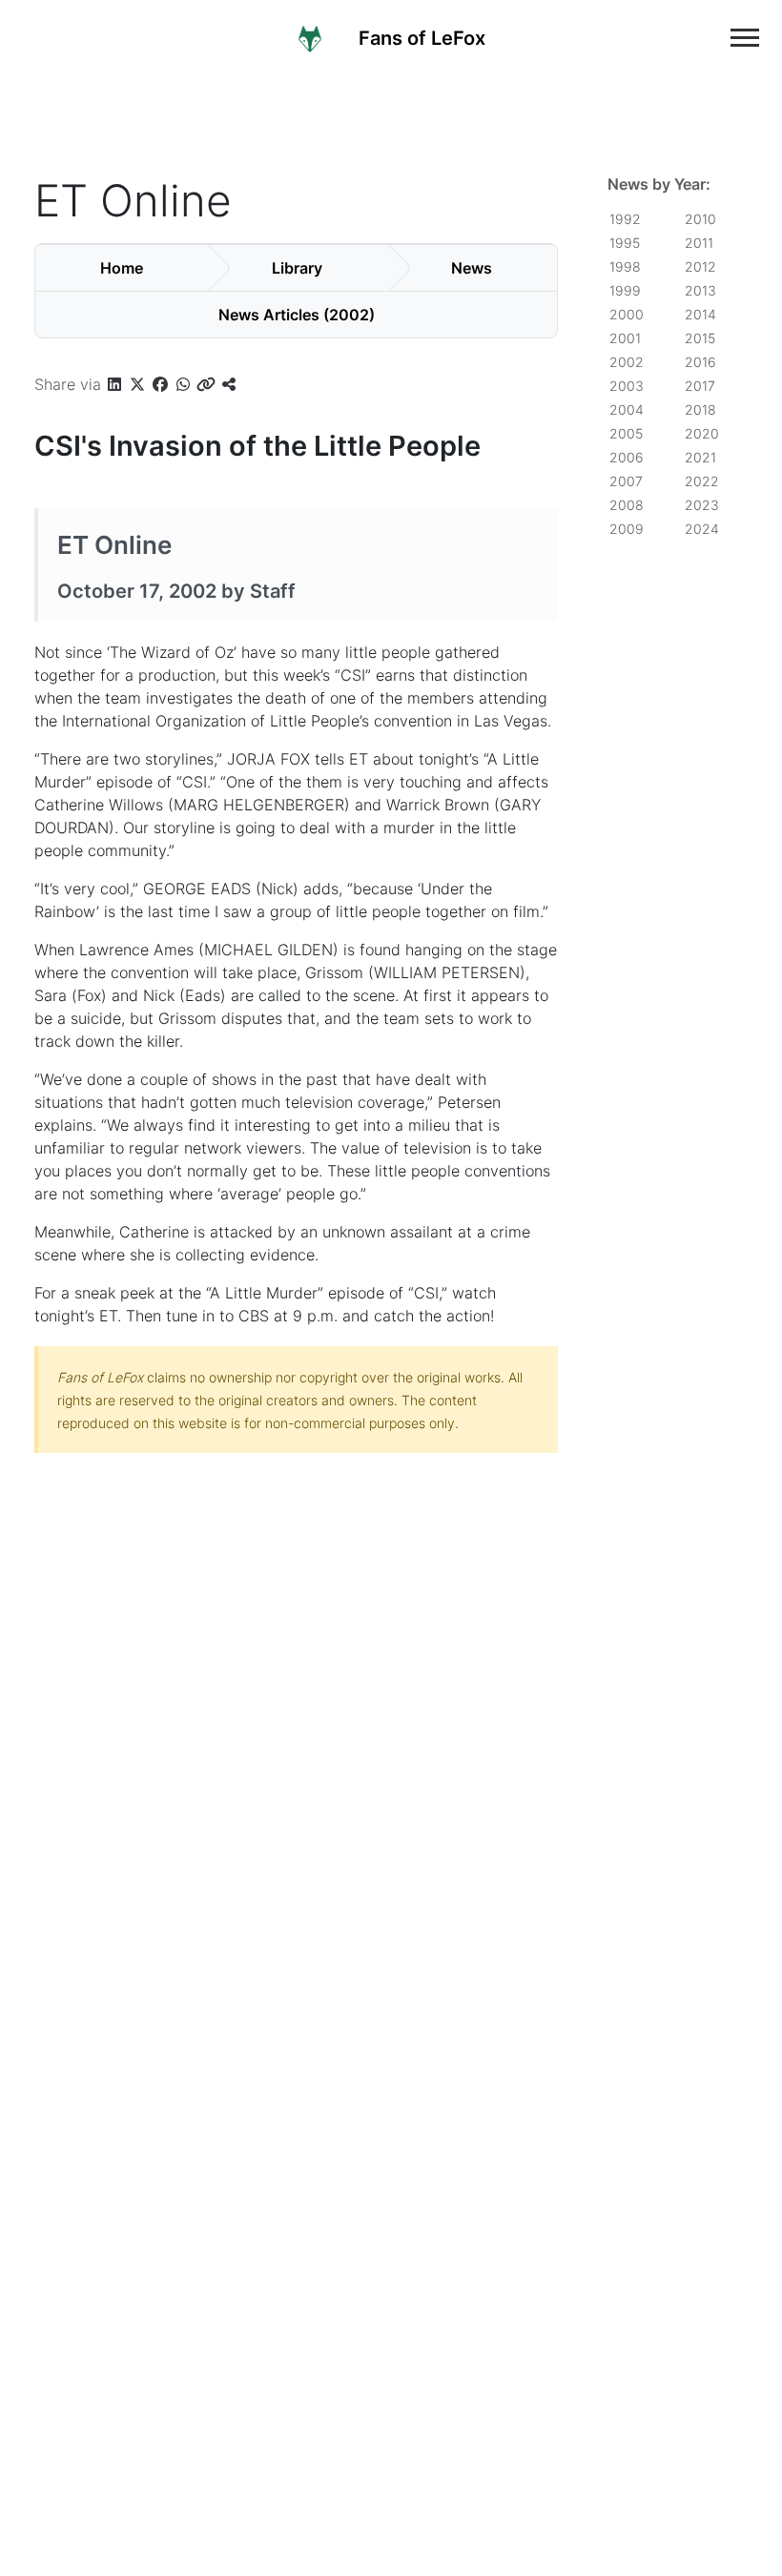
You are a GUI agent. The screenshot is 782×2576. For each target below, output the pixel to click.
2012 (700, 266)
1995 (625, 243)
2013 (700, 290)
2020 (702, 433)
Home (122, 268)
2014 (700, 314)
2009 (627, 529)
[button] (114, 384)
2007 (626, 481)
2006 (627, 457)
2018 (700, 409)
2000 (627, 314)
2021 (700, 457)
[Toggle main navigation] (745, 38)
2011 (699, 243)
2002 (627, 362)
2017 (700, 386)
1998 (625, 266)
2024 (702, 529)
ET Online (114, 545)
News (472, 268)
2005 (626, 433)
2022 (702, 481)
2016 (700, 362)
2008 (627, 505)
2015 (700, 338)
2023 (702, 505)
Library (297, 268)
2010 (700, 219)
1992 (625, 219)
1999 (625, 290)
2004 (627, 409)
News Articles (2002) (297, 315)
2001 (625, 338)
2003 (627, 386)
